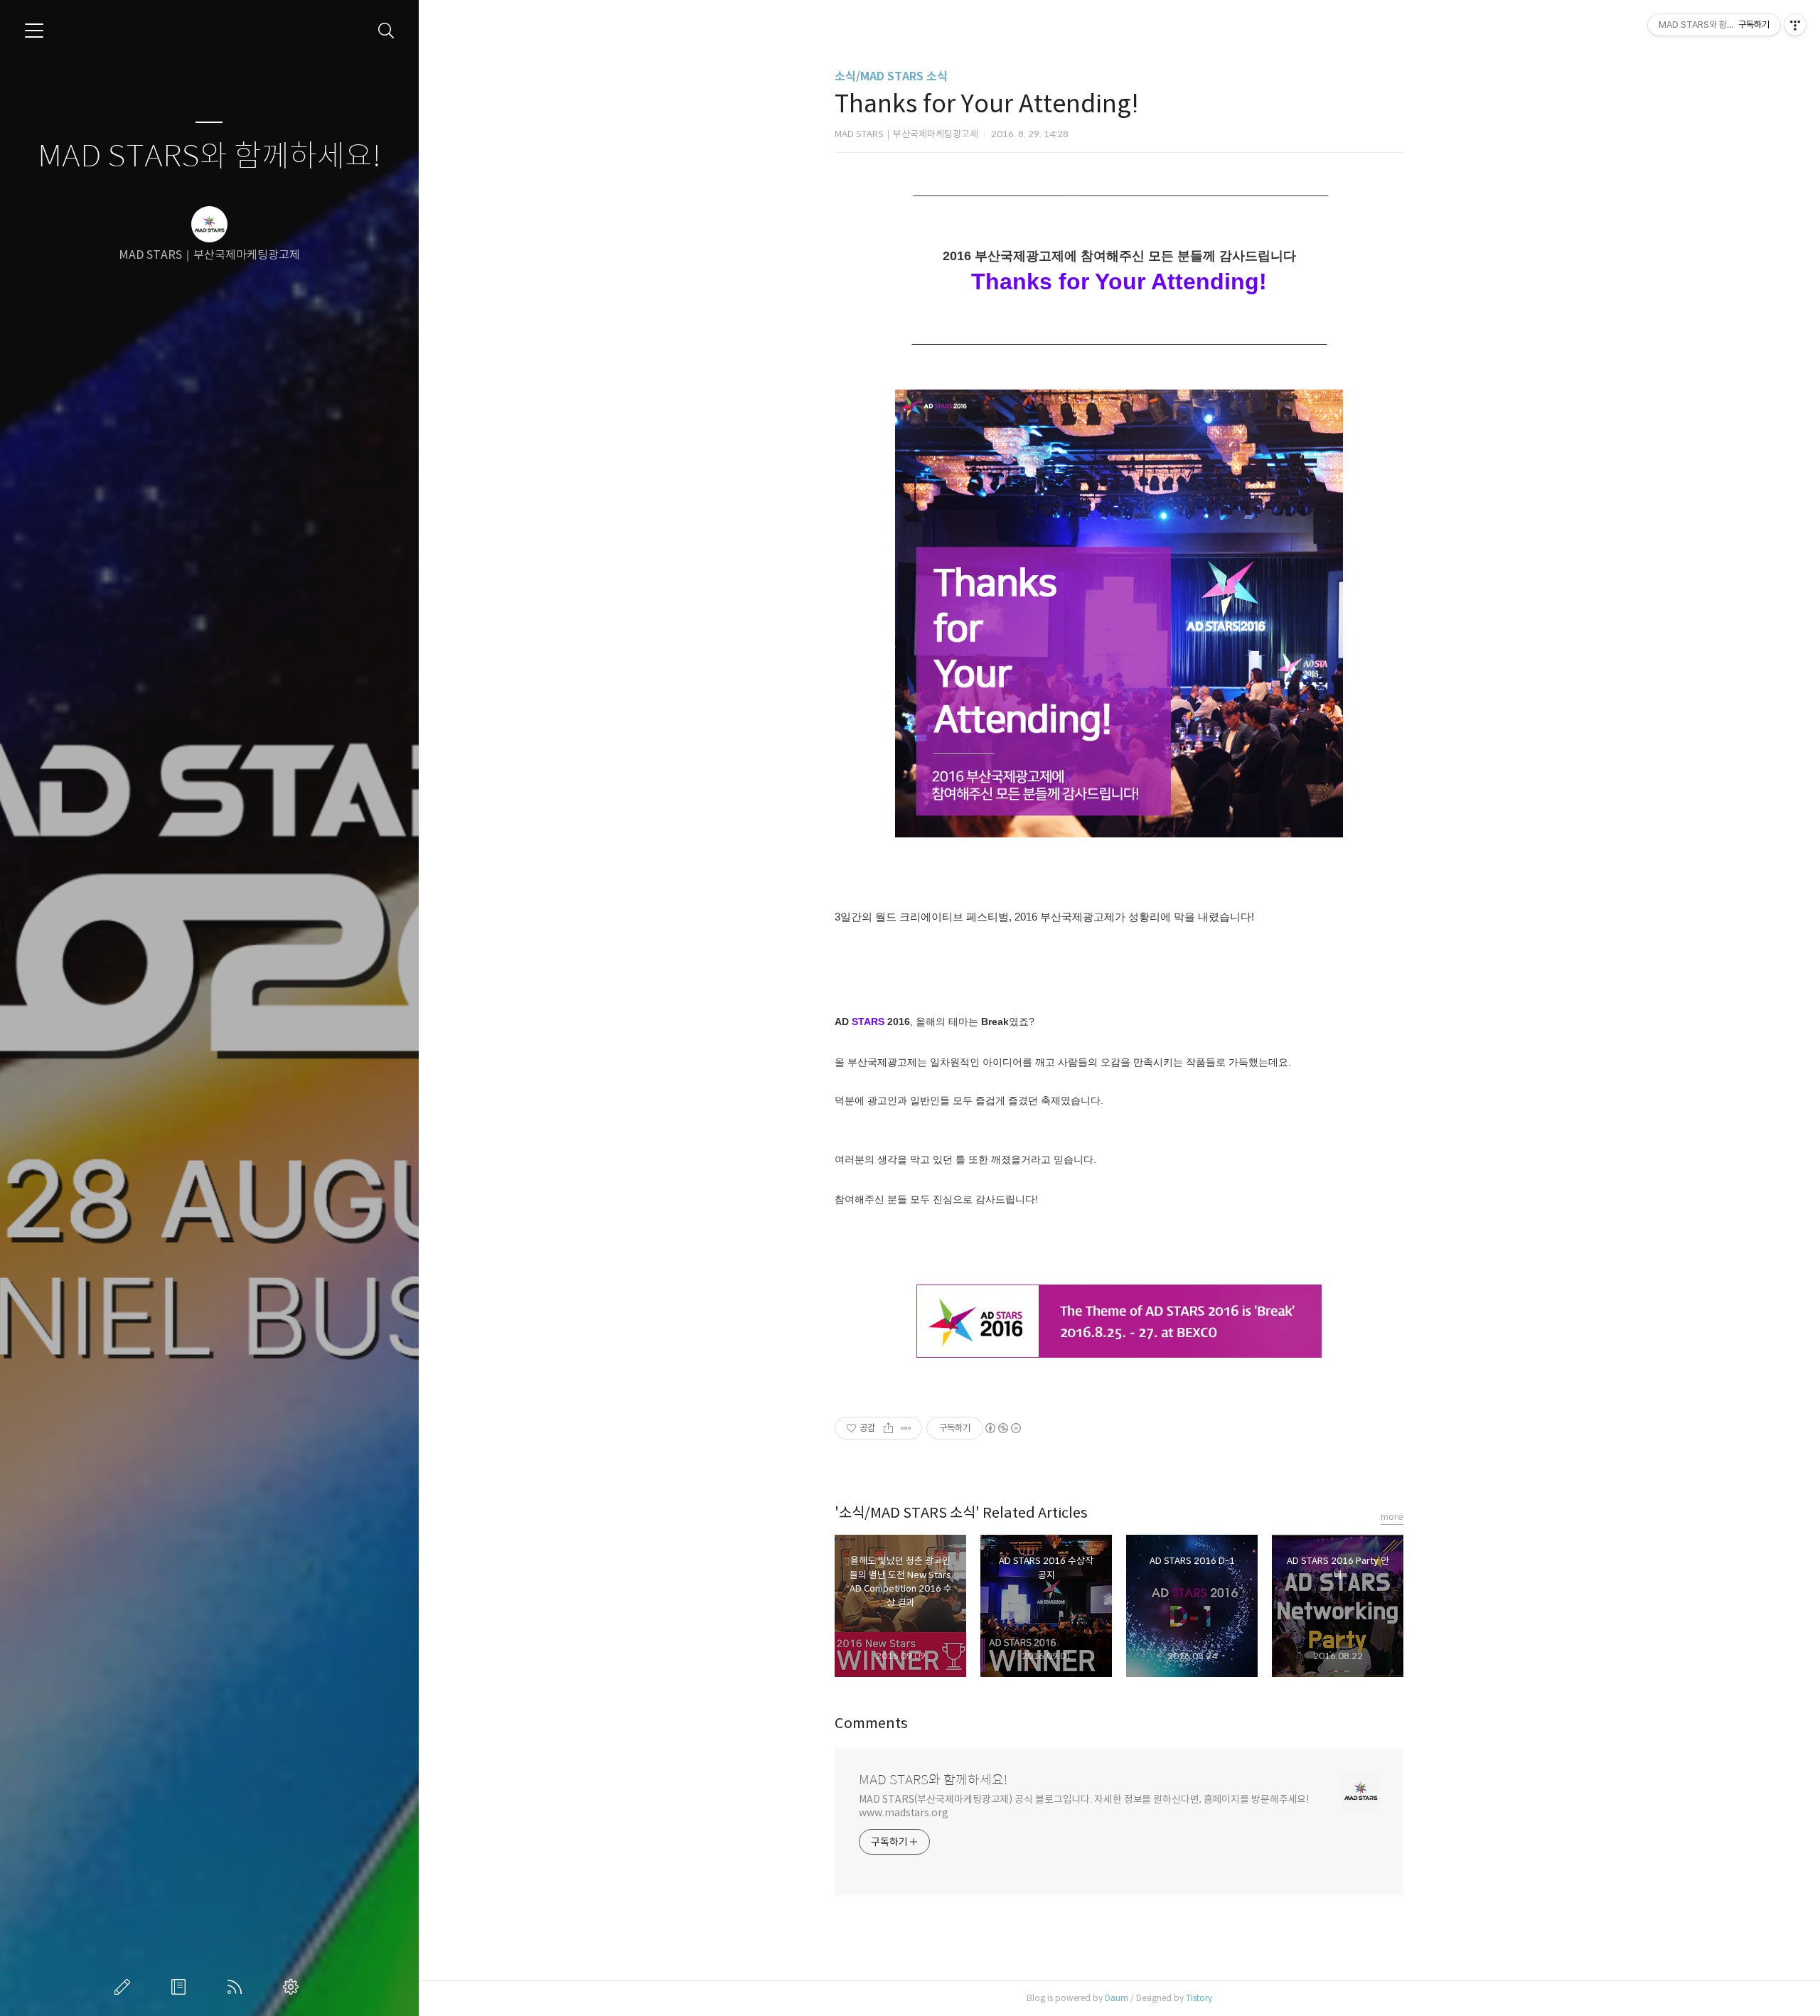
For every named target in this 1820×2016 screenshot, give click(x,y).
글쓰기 (125, 1987)
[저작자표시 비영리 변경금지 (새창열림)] (1002, 1428)
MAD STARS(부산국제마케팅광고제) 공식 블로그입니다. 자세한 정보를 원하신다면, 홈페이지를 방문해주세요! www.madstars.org (1084, 1806)
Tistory (1199, 1998)
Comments (871, 1723)
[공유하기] (888, 1428)
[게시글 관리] (906, 1428)
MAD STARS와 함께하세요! (209, 157)
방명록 (181, 1987)
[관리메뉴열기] (1795, 25)
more (1392, 1517)
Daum (1117, 1998)
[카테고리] (34, 31)
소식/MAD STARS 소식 (891, 76)
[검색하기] (386, 31)
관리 (294, 1987)
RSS (237, 1987)
